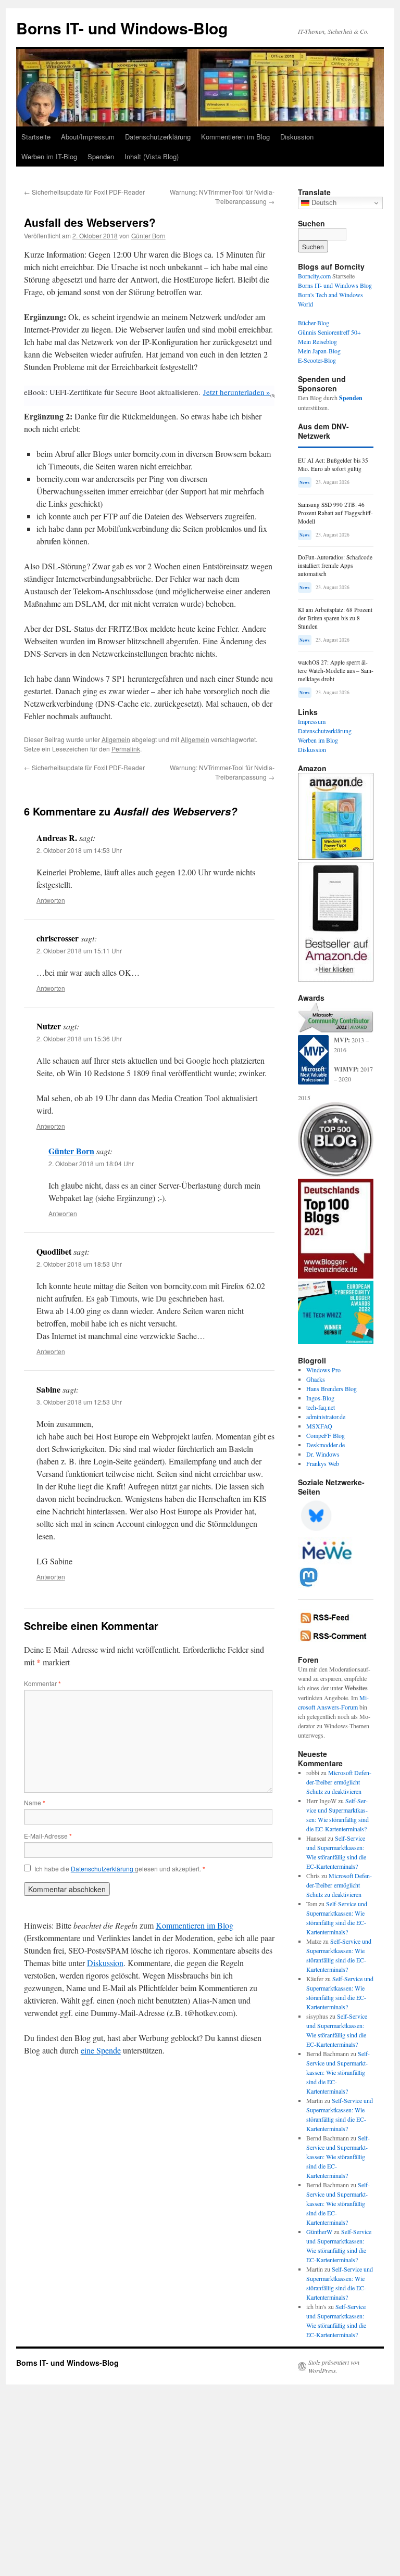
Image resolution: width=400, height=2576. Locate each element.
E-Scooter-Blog (317, 360)
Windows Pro (323, 1370)
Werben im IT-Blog (49, 156)
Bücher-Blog (314, 323)
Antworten (51, 900)
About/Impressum (88, 137)
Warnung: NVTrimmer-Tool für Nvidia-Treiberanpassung (222, 196)
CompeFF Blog (326, 1435)
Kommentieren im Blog (235, 137)
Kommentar (42, 1683)
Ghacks (316, 1379)
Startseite (36, 137)
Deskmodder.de (326, 1445)
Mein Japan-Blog (319, 351)
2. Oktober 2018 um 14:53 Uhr (79, 850)
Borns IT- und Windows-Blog (122, 28)
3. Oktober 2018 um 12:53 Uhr (79, 1402)
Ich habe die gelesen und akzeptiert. (120, 1869)
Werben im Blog (318, 740)
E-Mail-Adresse (48, 1836)
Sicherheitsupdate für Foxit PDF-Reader (84, 192)
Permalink (126, 749)
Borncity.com (314, 276)
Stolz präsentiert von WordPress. (334, 2366)
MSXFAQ (319, 1426)
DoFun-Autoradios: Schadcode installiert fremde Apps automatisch (335, 565)
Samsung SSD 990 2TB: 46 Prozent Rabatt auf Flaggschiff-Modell (335, 513)
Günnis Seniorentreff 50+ (329, 332)
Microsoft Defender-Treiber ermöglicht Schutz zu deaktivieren (339, 1782)
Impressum (312, 721)
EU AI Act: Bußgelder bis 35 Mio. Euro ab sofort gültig (333, 464)
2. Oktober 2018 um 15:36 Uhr (79, 1038)
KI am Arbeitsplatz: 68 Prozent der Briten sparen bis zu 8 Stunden (335, 618)
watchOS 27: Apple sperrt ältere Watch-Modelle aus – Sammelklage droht (336, 671)
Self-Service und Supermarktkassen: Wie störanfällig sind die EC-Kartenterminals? (338, 2072)
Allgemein (116, 739)
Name (35, 1802)
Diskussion (297, 137)
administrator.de (326, 1417)
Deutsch (323, 203)
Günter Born (148, 235)
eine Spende (101, 2050)
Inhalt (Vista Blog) (152, 156)
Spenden (101, 156)
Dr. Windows (323, 1454)
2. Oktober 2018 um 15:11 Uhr (79, 951)
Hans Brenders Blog (332, 1388)
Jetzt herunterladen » (237, 392)
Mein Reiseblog (317, 341)
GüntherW (319, 2231)
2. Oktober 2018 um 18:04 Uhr (91, 1163)
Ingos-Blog (320, 1398)
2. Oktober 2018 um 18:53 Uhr (79, 1264)
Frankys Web (323, 1463)
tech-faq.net (321, 1407)
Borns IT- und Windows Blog (335, 285)
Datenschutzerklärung (158, 137)
